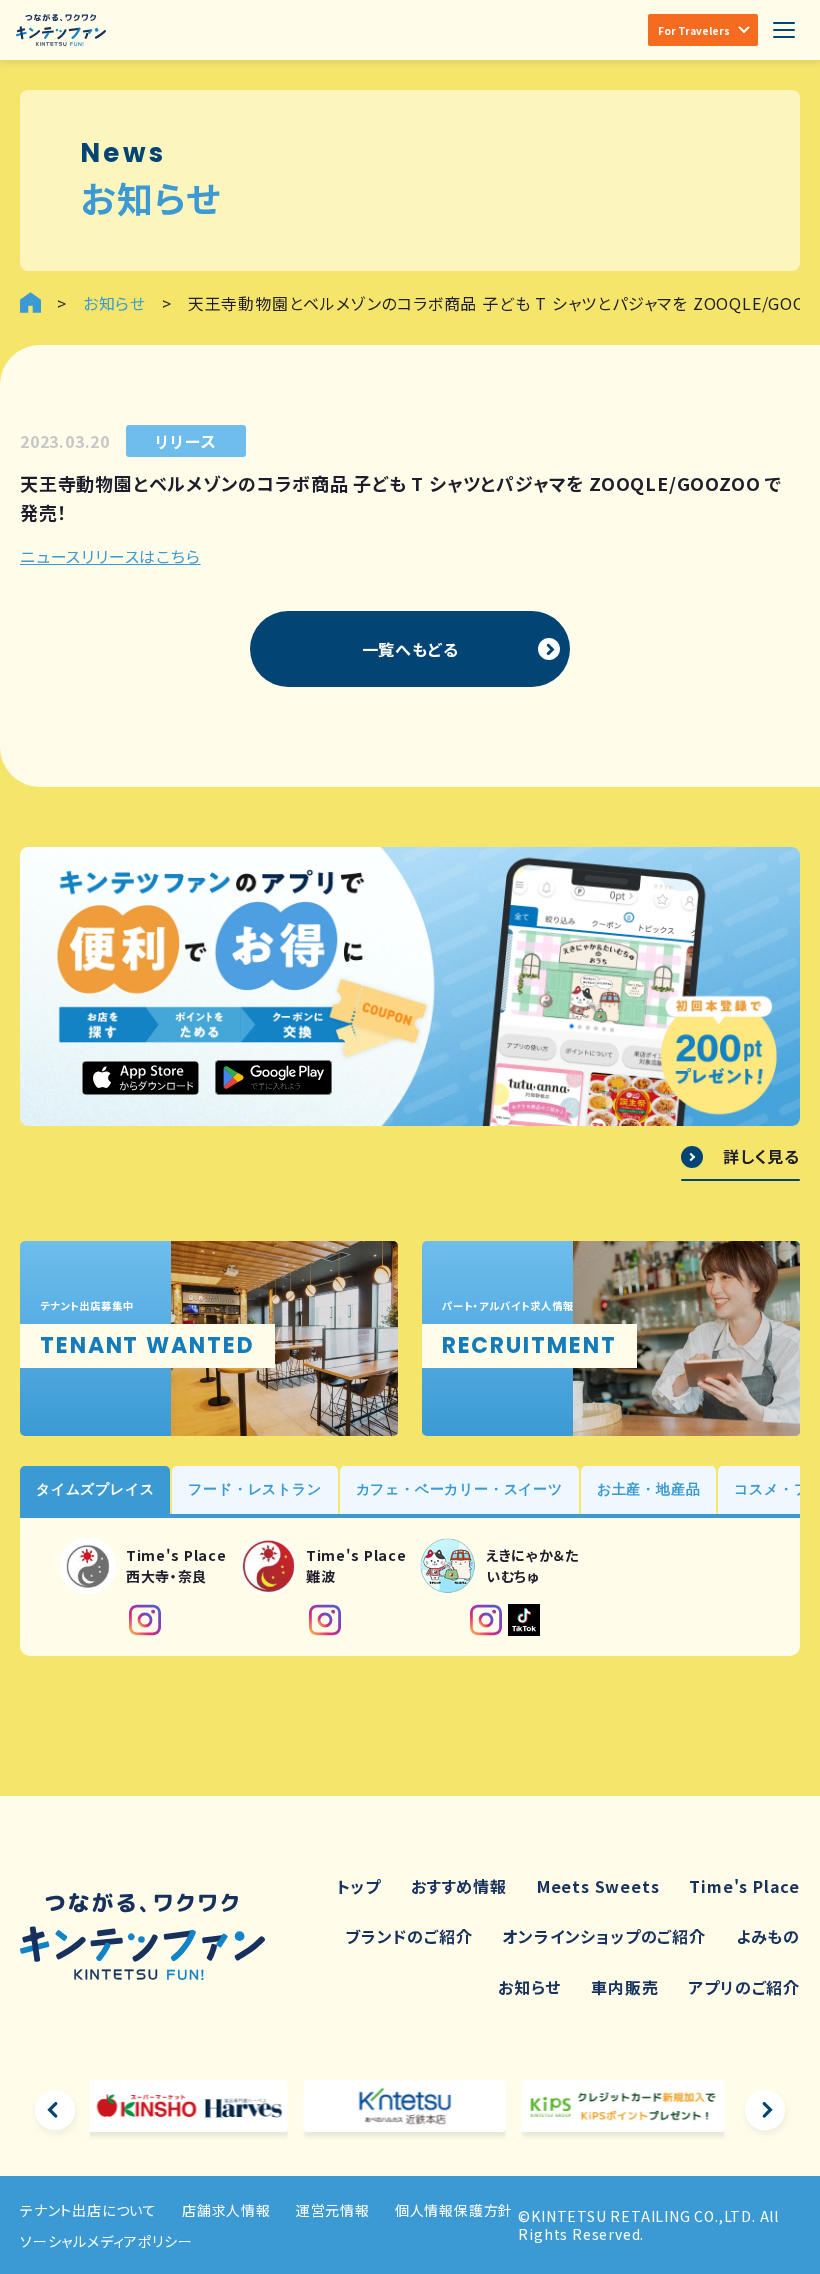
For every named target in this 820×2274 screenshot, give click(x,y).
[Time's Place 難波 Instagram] (325, 1620)
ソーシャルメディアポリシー (106, 2241)
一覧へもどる (410, 649)
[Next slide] (765, 2110)
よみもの (768, 1936)
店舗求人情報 (226, 2210)
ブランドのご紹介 (408, 1936)
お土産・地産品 (649, 1489)
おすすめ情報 (459, 1886)
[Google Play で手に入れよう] (273, 1077)
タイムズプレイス (95, 1489)
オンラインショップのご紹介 (603, 1936)
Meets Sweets (598, 1886)
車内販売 (624, 1987)
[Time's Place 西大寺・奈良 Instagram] (145, 1620)
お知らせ (529, 1987)
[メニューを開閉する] (784, 30)
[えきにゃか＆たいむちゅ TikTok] (524, 1620)
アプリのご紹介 (744, 1987)
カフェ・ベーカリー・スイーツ (459, 1489)
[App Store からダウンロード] (140, 1078)
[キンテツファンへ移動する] (30, 302)
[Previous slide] (55, 2110)
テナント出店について (88, 2210)
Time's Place (744, 1886)
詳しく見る (761, 1157)
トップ (359, 1886)
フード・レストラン (254, 1489)
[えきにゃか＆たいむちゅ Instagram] (486, 1620)
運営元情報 (333, 2210)
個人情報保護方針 (454, 2210)
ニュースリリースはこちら (110, 556)
